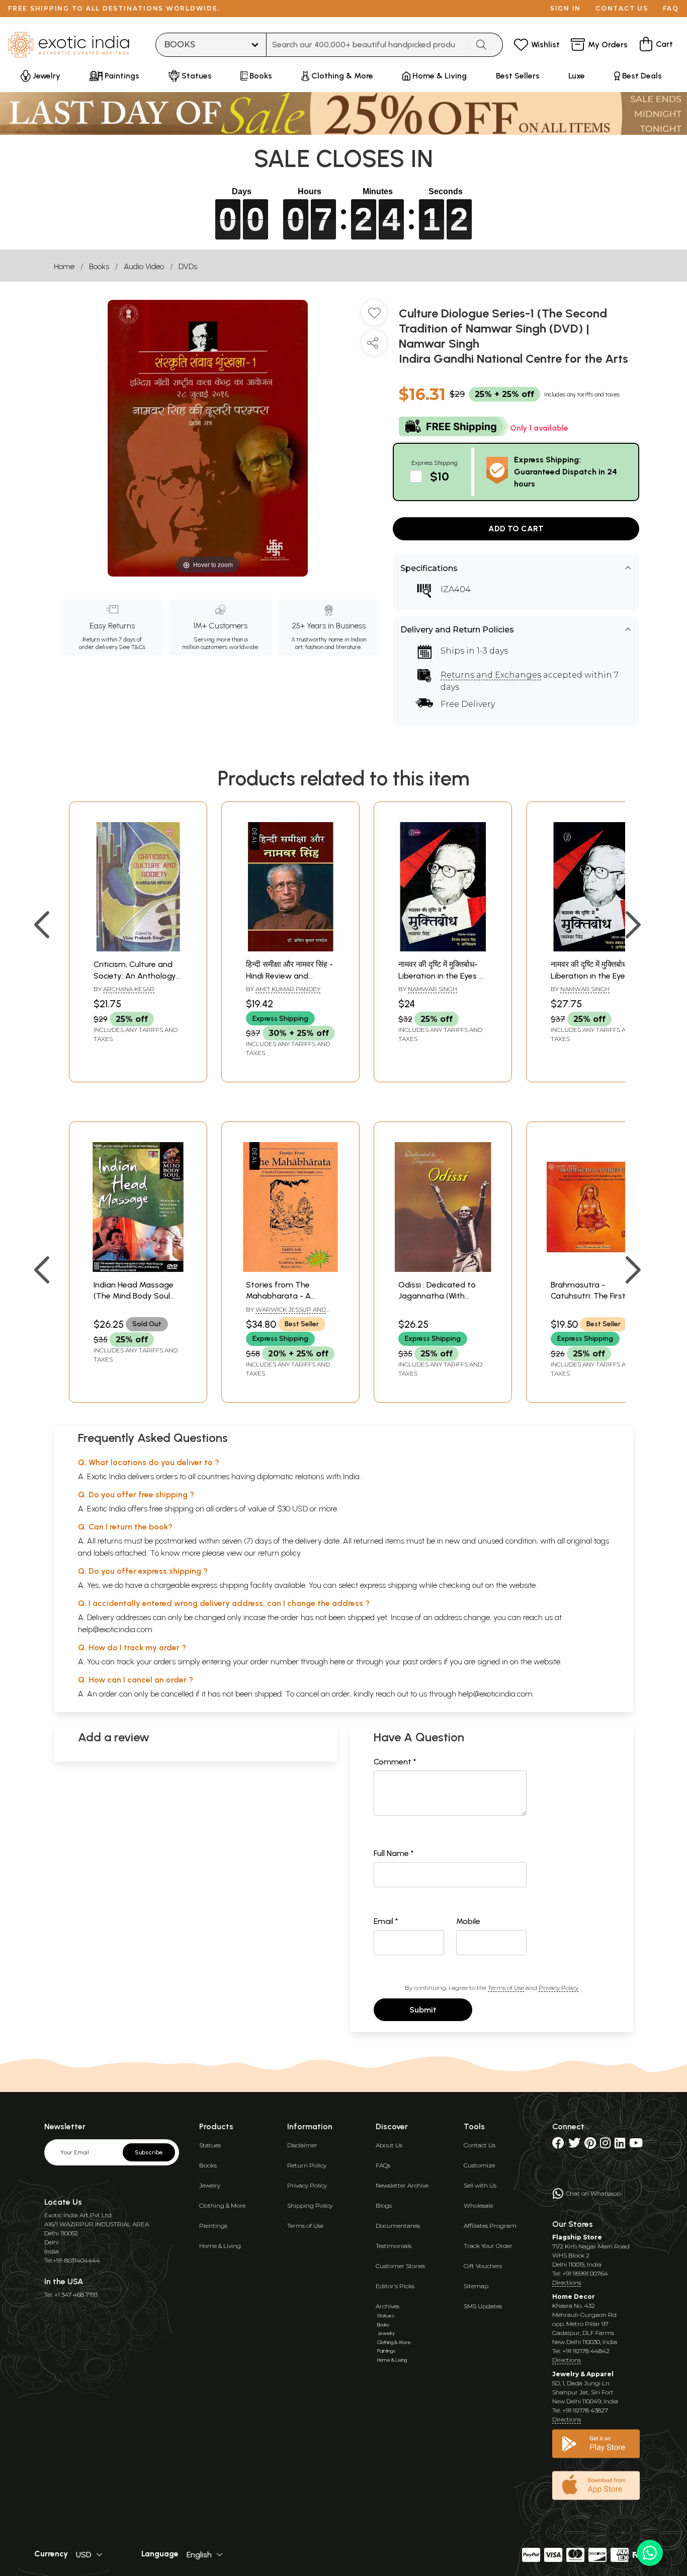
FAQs (383, 2165)
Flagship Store (577, 2237)
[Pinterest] (590, 2145)
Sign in (566, 8)
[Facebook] (558, 2145)
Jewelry (210, 2185)
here (337, 1662)
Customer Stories (400, 2266)
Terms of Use (506, 1988)
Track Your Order (488, 2246)
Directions (567, 2282)
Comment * (395, 1762)
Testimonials (394, 2246)
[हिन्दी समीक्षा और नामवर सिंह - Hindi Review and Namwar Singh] (290, 949)
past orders (422, 1662)
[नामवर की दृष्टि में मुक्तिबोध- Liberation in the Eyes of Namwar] (443, 949)
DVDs (188, 266)
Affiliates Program (490, 2226)
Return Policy (307, 2165)
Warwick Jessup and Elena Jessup (286, 1314)
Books (99, 266)
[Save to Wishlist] (374, 316)
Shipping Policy (310, 2205)
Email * (386, 1921)
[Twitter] (574, 2145)
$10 (440, 476)
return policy (279, 1553)
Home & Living (220, 2246)
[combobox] (367, 45)
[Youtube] (636, 2145)
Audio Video (144, 266)
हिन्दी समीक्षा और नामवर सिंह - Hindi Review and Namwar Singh (289, 976)
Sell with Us (480, 2185)
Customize (479, 2165)
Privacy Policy (559, 1988)
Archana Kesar (129, 989)
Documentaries (398, 2226)
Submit (423, 2010)
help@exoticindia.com (115, 1629)
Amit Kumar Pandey (288, 989)
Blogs (384, 2205)
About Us (389, 2145)
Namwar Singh (433, 989)
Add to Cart (516, 529)
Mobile (468, 1921)
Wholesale (478, 2205)
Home (64, 266)
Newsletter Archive (402, 2185)
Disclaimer (302, 2145)
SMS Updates (483, 2306)
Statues (210, 2145)
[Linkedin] (620, 2145)
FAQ (671, 8)
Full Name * (394, 1853)
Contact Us (480, 2145)
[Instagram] (605, 2145)
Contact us (622, 8)
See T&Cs (132, 647)
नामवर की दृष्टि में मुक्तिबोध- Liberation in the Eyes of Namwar (443, 976)
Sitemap (476, 2286)
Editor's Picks (395, 2286)
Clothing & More (222, 2205)
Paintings (213, 2226)
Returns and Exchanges (491, 675)
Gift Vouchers (483, 2266)
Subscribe (149, 2152)
